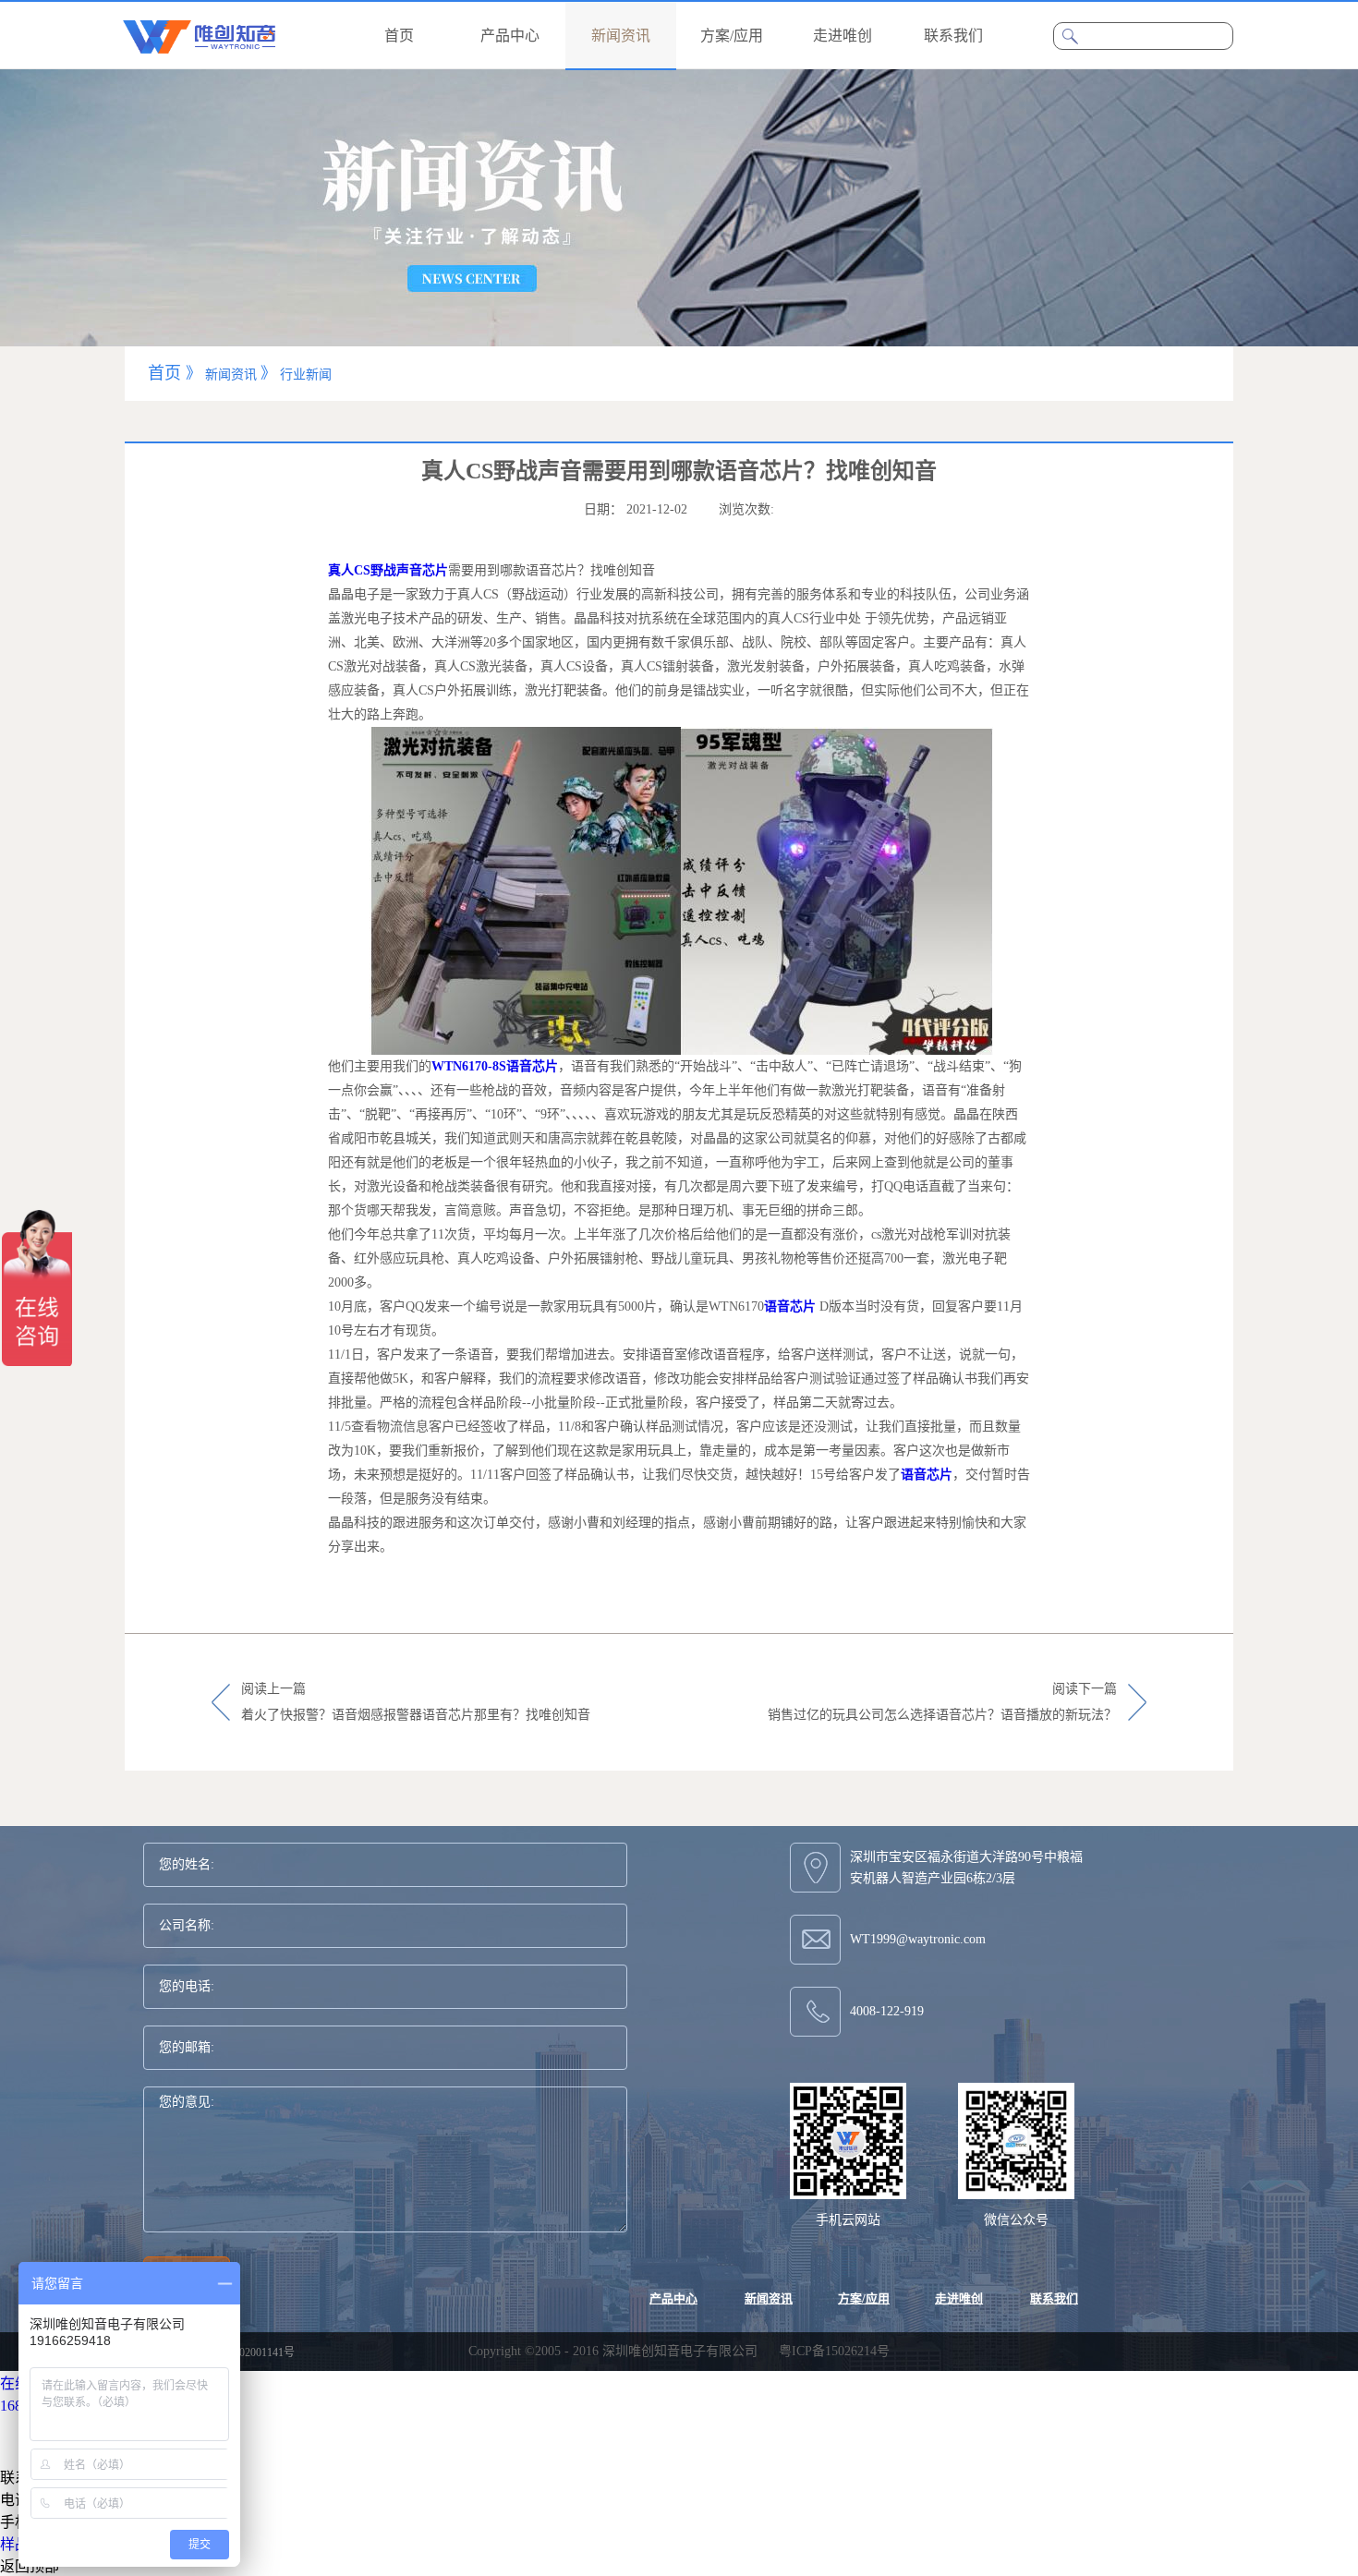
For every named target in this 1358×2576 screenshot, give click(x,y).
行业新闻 (306, 375)
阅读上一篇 (416, 1702)
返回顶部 (30, 2566)
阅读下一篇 (942, 1702)
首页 (399, 36)
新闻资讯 (231, 375)
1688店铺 (30, 2406)
